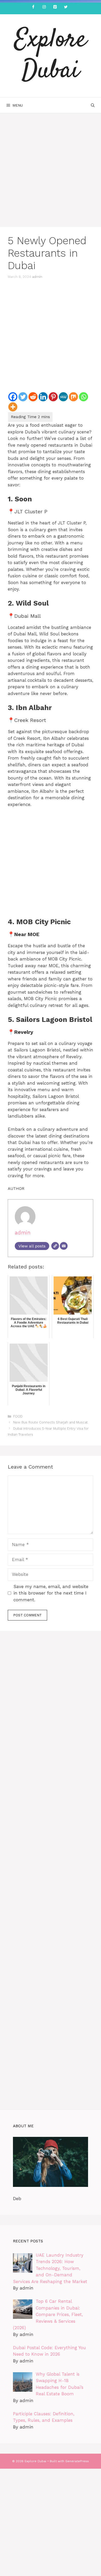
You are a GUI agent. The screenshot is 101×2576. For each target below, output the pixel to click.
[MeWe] (63, 397)
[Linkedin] (43, 397)
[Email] (64, 1246)
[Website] (55, 1246)
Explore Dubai (51, 56)
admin (37, 277)
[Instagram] (44, 7)
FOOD (18, 1416)
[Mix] (73, 397)
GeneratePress (77, 2461)
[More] (13, 407)
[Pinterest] (55, 7)
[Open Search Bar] (93, 105)
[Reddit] (33, 397)
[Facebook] (33, 7)
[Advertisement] (51, 174)
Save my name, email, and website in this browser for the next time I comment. (51, 1593)
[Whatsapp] (84, 397)
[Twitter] (66, 7)
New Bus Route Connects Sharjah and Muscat (51, 1422)
